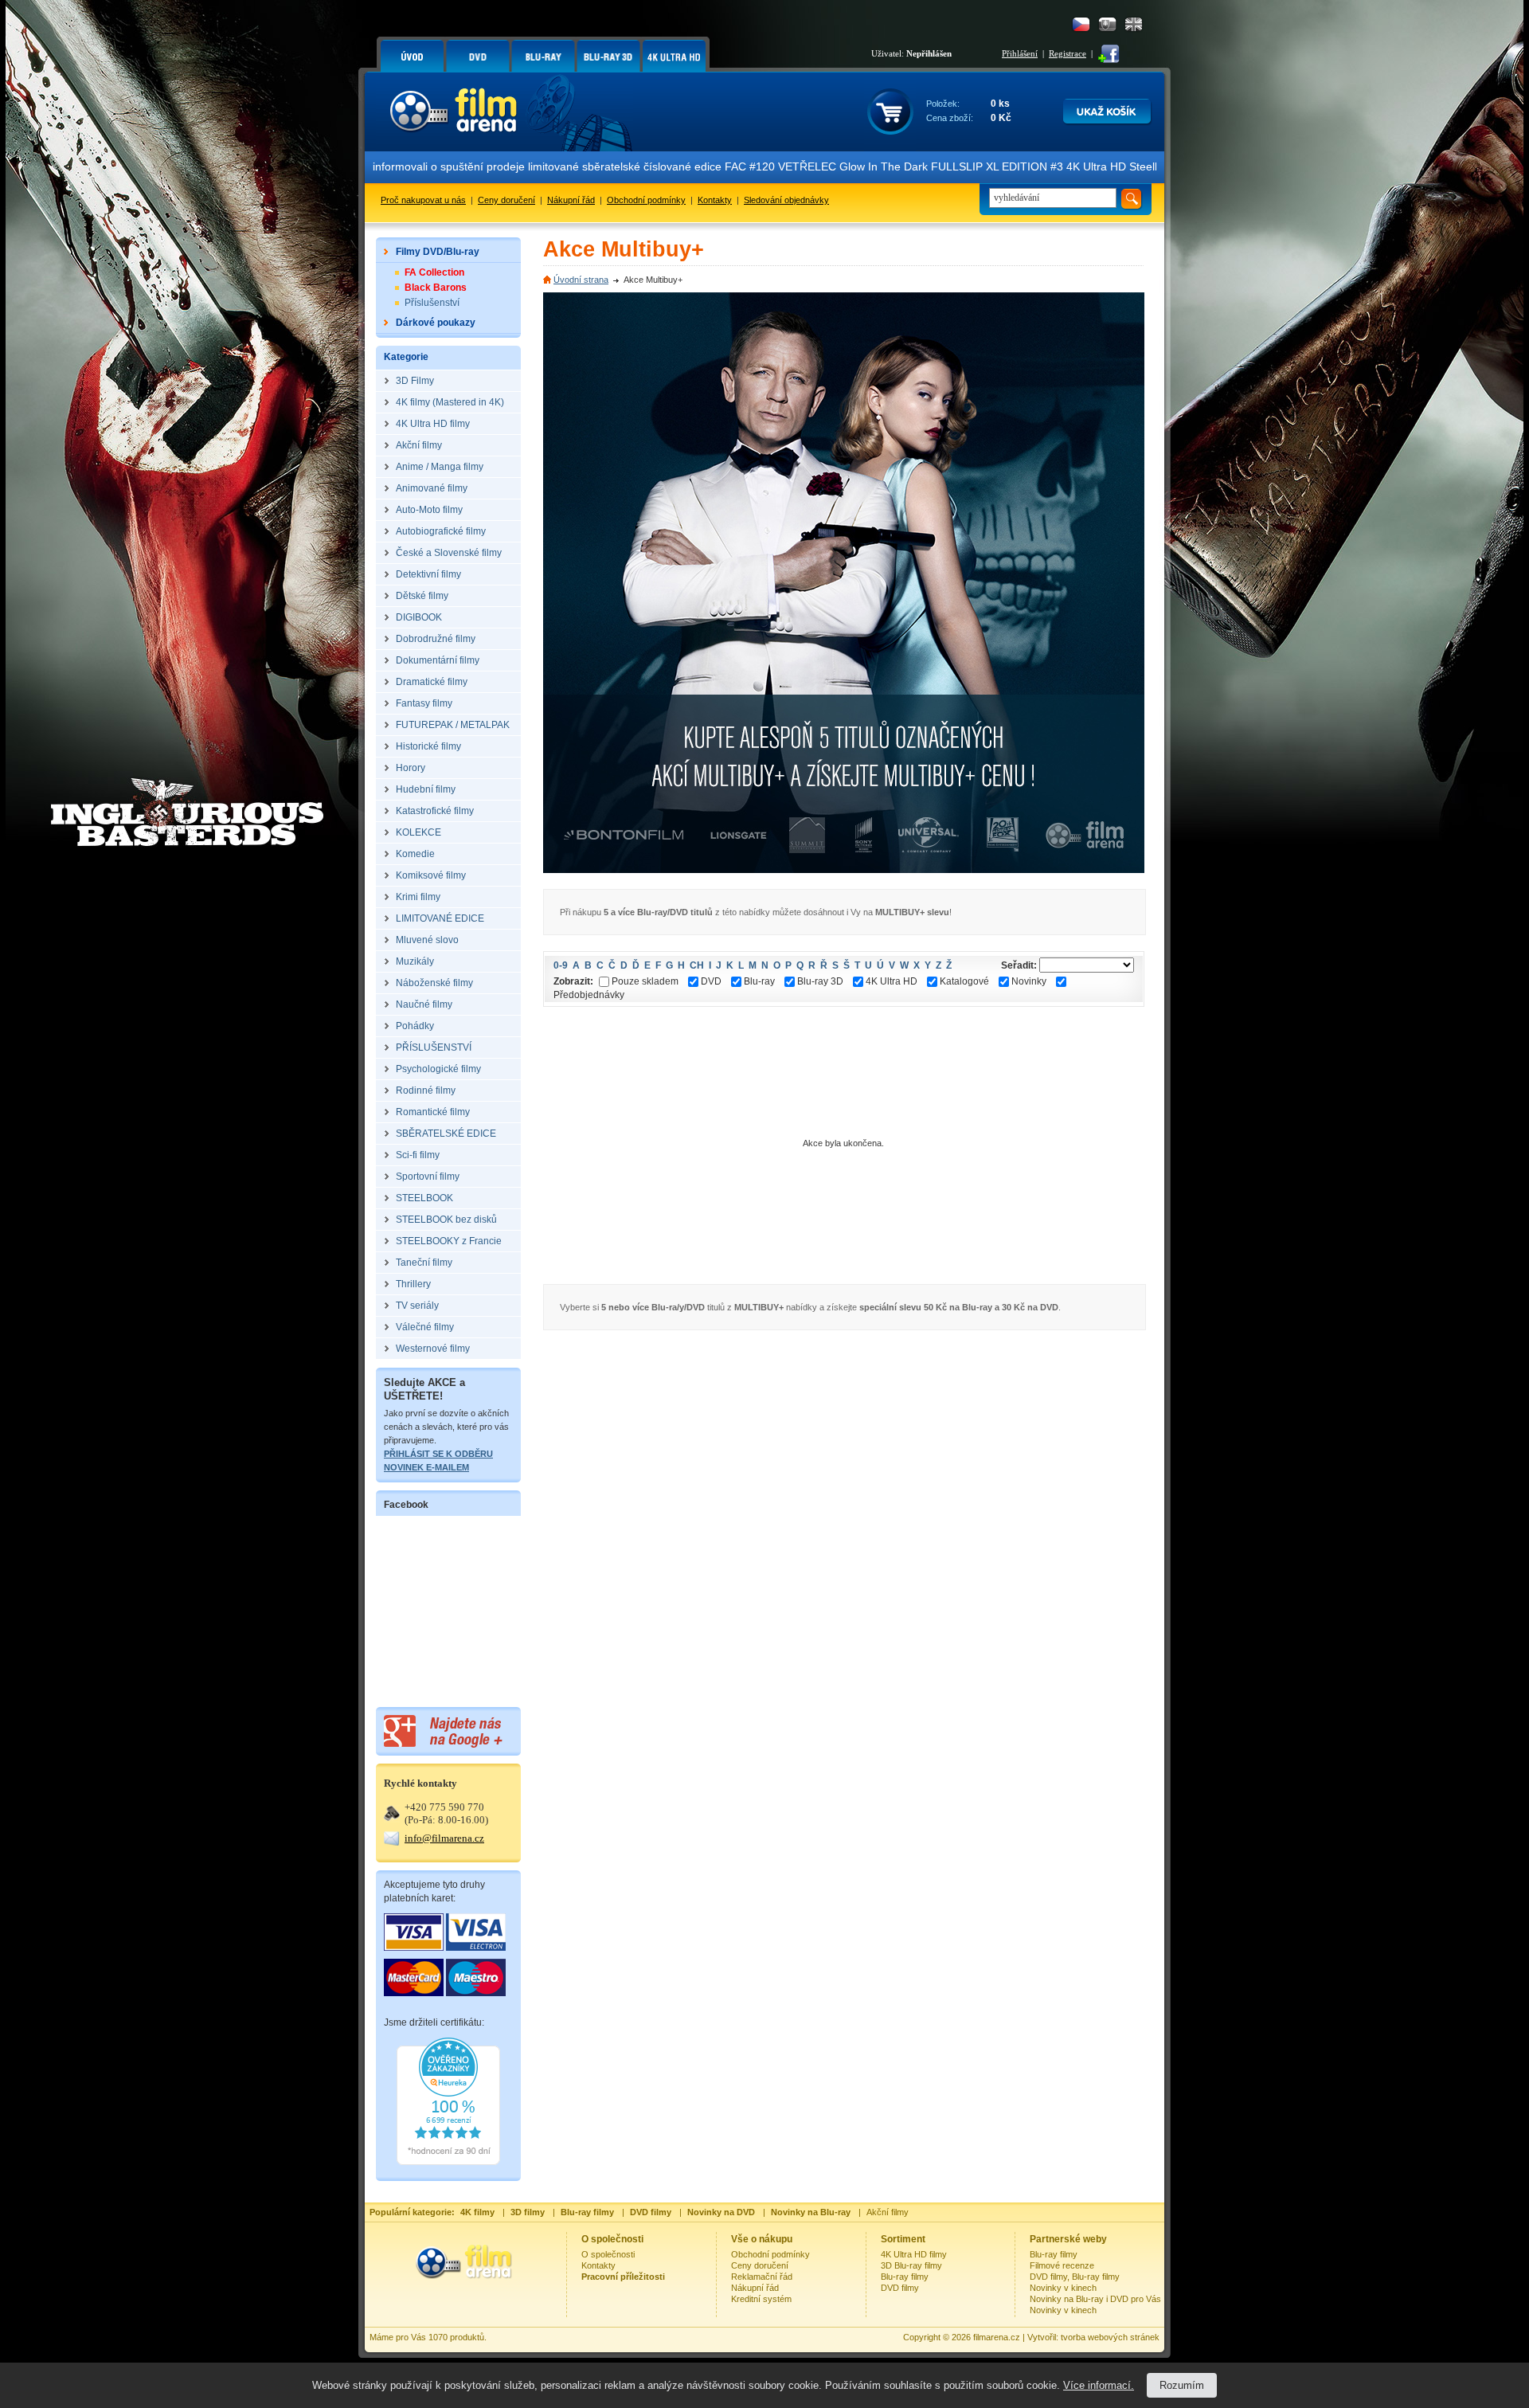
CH (697, 965)
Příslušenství (432, 303)
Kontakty (715, 200)
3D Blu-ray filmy (911, 2265)
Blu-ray (759, 981)
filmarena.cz (997, 2337)
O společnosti (608, 2254)
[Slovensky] (1107, 24)
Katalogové (964, 981)
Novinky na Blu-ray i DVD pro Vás (1095, 2299)
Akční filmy (888, 2212)
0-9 (561, 965)
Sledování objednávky (786, 200)
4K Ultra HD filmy (914, 2254)
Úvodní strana (581, 280)
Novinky (1029, 981)
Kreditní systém (761, 2299)
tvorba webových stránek (1110, 2337)
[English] (1134, 24)
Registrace (1068, 53)
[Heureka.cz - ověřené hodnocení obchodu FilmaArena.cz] (448, 2162)
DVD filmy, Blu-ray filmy (1075, 2277)
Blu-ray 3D (820, 981)
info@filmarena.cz (444, 1838)
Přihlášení (1020, 53)
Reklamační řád (762, 2277)
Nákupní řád (571, 200)
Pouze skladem (645, 981)
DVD (711, 981)
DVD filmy (900, 2288)
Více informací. (1099, 2385)
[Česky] (1081, 24)
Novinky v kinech (1063, 2288)
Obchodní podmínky (646, 200)
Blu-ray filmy (905, 2277)
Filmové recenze (1062, 2265)
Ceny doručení (506, 200)
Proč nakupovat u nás (423, 200)
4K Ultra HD (892, 981)
